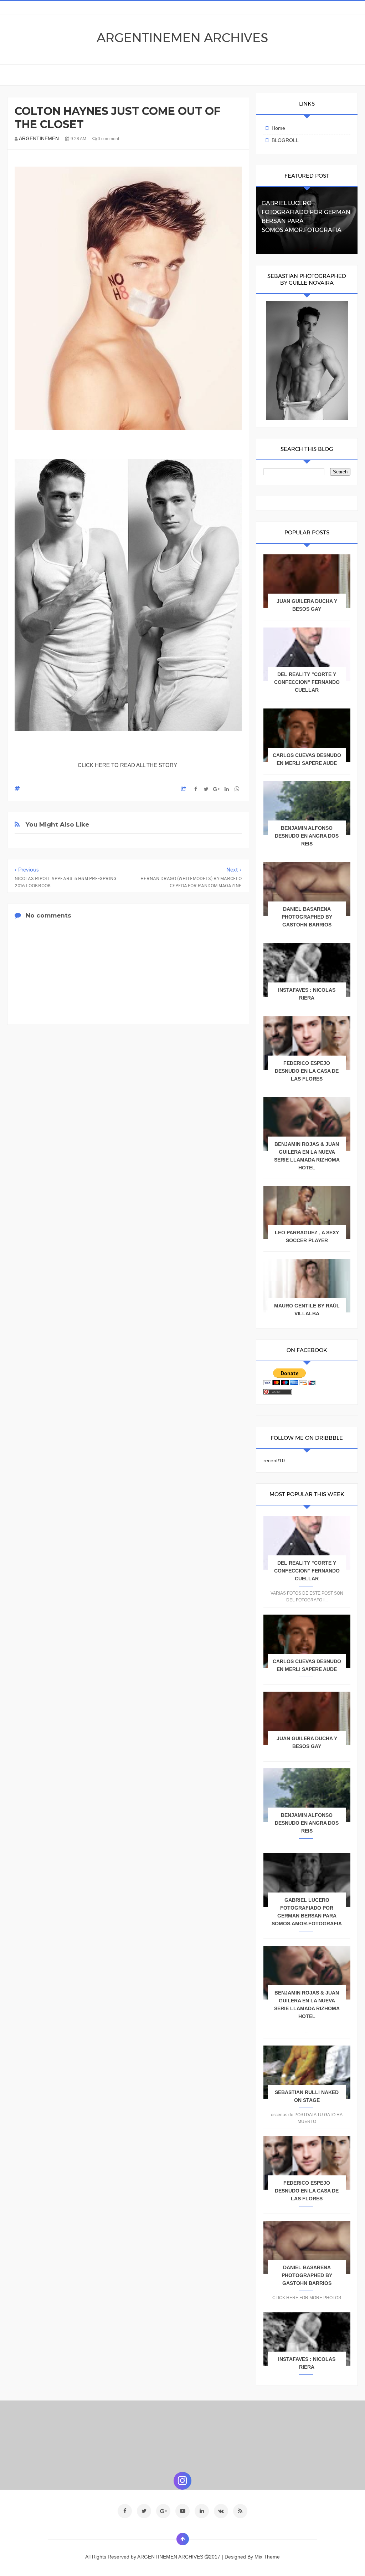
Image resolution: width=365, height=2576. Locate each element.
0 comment (108, 139)
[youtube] (182, 2511)
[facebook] (125, 2511)
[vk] (221, 2511)
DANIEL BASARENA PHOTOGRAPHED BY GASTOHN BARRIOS (307, 917)
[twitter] (144, 2511)
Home (278, 128)
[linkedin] (202, 2511)
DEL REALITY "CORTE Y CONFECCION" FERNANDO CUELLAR (307, 682)
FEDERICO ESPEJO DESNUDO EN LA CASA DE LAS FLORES (307, 1071)
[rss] (240, 2511)
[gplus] (163, 2511)
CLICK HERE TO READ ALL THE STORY (128, 765)
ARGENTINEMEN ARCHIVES (182, 38)
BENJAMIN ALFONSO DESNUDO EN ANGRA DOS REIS (307, 836)
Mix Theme (267, 2557)
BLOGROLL (285, 140)
